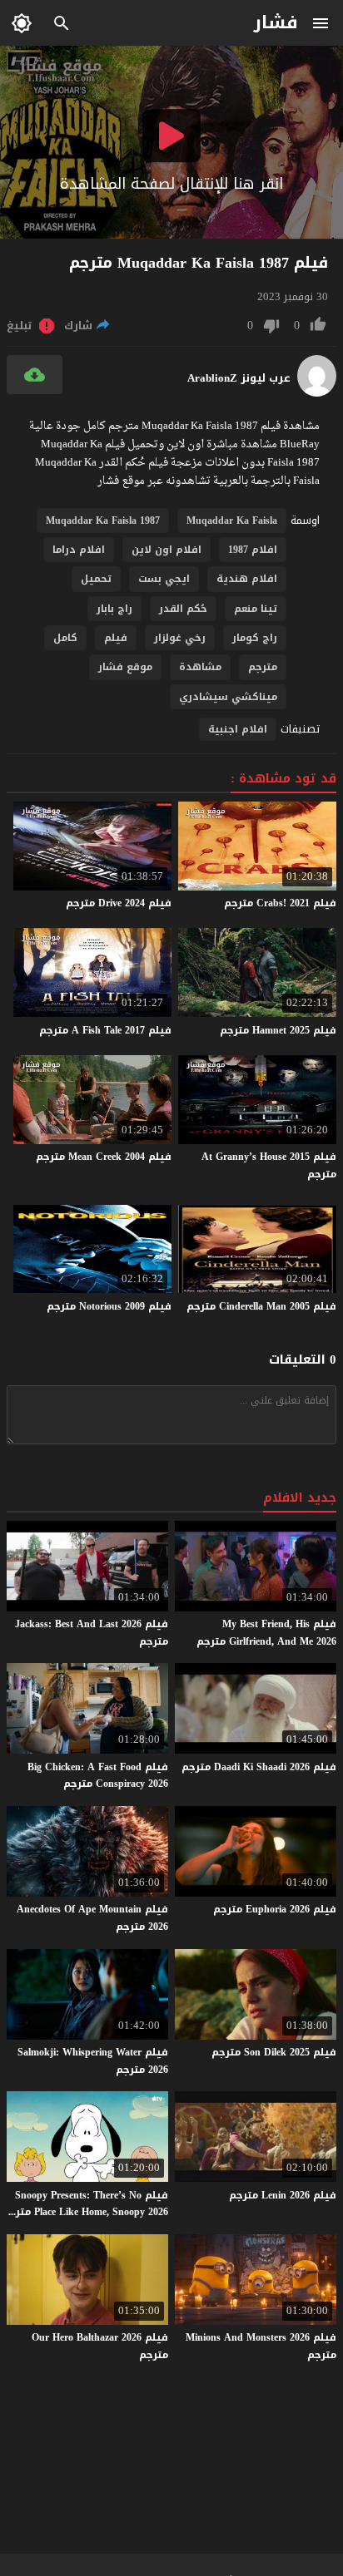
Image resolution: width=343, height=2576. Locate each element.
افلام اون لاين (167, 550)
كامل (65, 638)
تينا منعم (256, 609)
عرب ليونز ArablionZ (239, 378)
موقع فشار (125, 667)
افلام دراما (79, 550)
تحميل (96, 579)
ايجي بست (164, 579)
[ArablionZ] (317, 393)
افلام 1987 (253, 550)
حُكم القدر (183, 609)
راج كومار (255, 638)
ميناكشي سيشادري (228, 697)
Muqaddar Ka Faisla (232, 521)
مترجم (263, 667)
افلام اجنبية (238, 729)
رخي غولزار (180, 638)
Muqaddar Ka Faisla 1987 (103, 521)
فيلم (116, 638)
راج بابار (114, 609)
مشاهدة (200, 667)
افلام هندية (247, 579)
